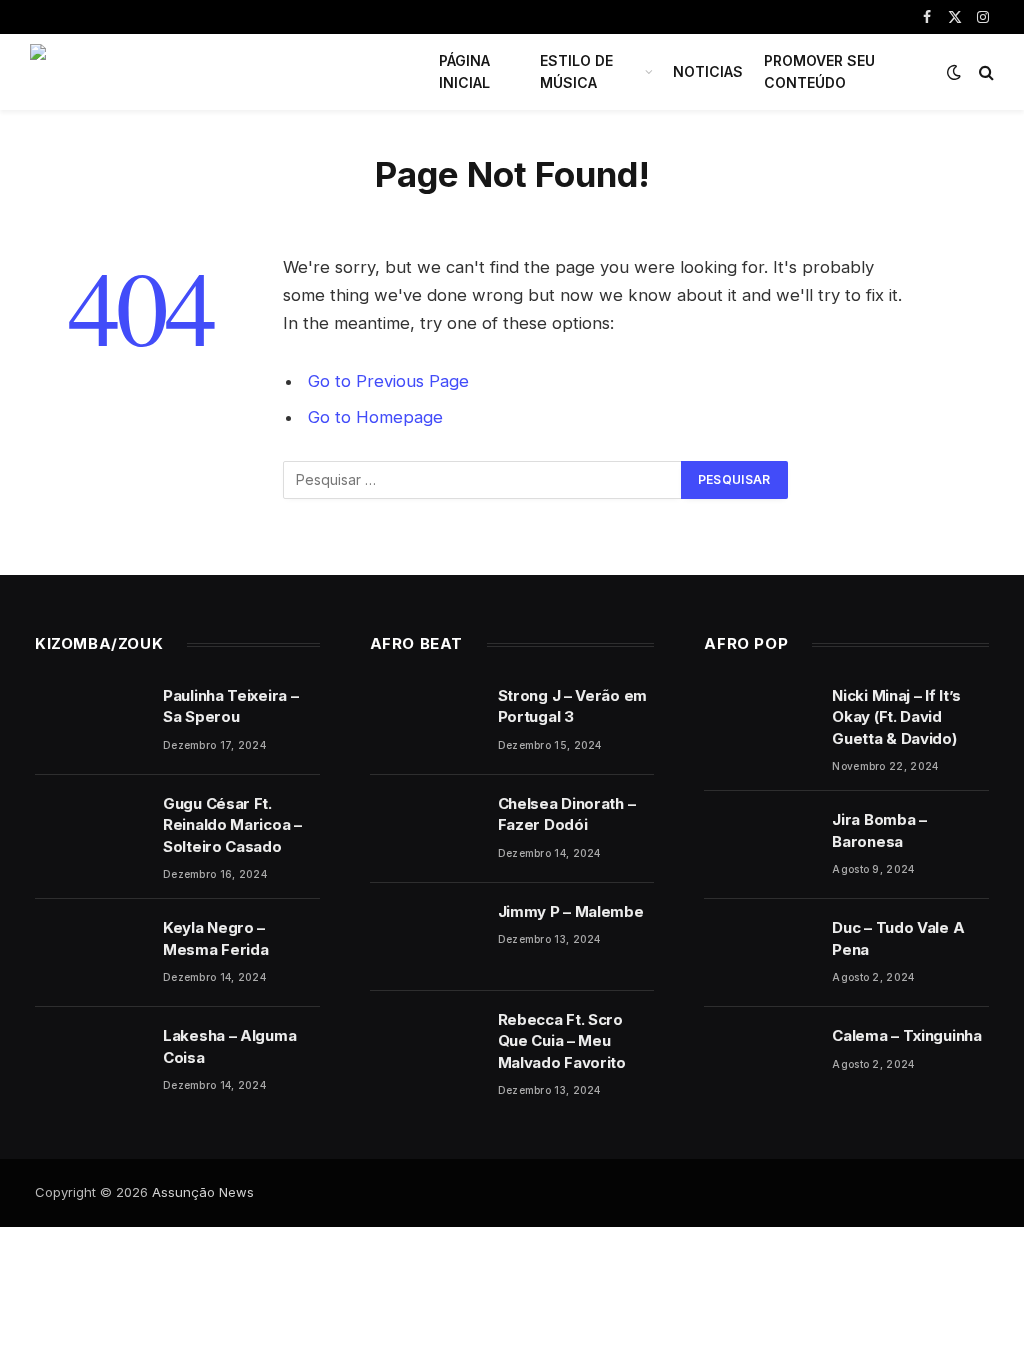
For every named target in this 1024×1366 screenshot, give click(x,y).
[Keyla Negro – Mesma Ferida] (90, 953)
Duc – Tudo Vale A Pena (898, 938)
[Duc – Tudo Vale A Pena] (759, 953)
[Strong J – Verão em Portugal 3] (425, 721)
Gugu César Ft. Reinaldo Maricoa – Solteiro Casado (232, 825)
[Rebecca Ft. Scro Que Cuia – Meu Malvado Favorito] (425, 1045)
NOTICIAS (708, 71)
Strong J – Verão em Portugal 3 (572, 706)
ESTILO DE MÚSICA (576, 71)
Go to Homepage (375, 417)
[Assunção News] (212, 72)
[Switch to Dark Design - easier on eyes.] (954, 72)
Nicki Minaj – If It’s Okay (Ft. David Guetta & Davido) (896, 717)
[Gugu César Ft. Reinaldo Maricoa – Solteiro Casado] (90, 829)
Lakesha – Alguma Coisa (229, 1046)
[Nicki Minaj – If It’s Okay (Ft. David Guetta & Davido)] (759, 721)
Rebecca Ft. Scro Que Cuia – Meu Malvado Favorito (562, 1041)
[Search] (984, 72)
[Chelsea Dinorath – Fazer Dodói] (425, 829)
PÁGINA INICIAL (464, 71)
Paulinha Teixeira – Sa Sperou (230, 706)
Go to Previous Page (388, 381)
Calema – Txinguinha (906, 1035)
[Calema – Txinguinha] (759, 1061)
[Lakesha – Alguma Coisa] (90, 1061)
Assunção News (203, 1192)
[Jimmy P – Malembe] (425, 937)
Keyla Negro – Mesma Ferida (215, 938)
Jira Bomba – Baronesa (879, 830)
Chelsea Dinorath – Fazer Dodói (567, 814)
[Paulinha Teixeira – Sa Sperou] (90, 721)
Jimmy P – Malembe (571, 911)
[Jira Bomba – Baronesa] (759, 845)
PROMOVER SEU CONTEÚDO (819, 71)
